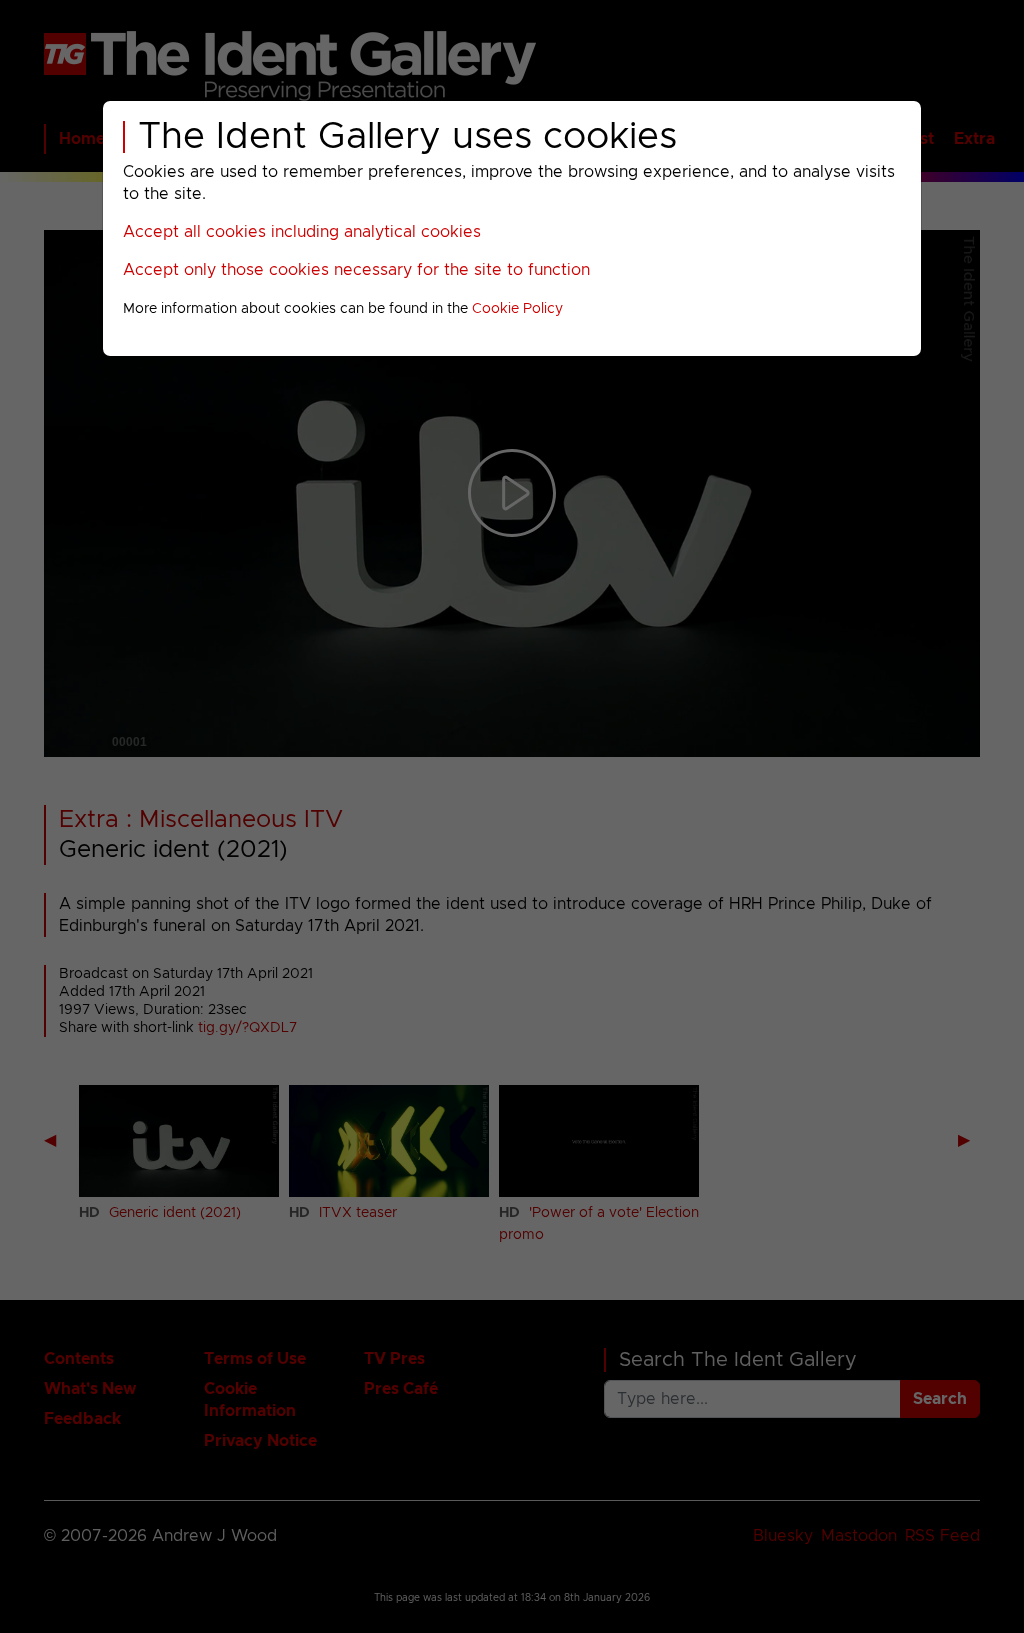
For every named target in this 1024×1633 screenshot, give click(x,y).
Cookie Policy (517, 309)
